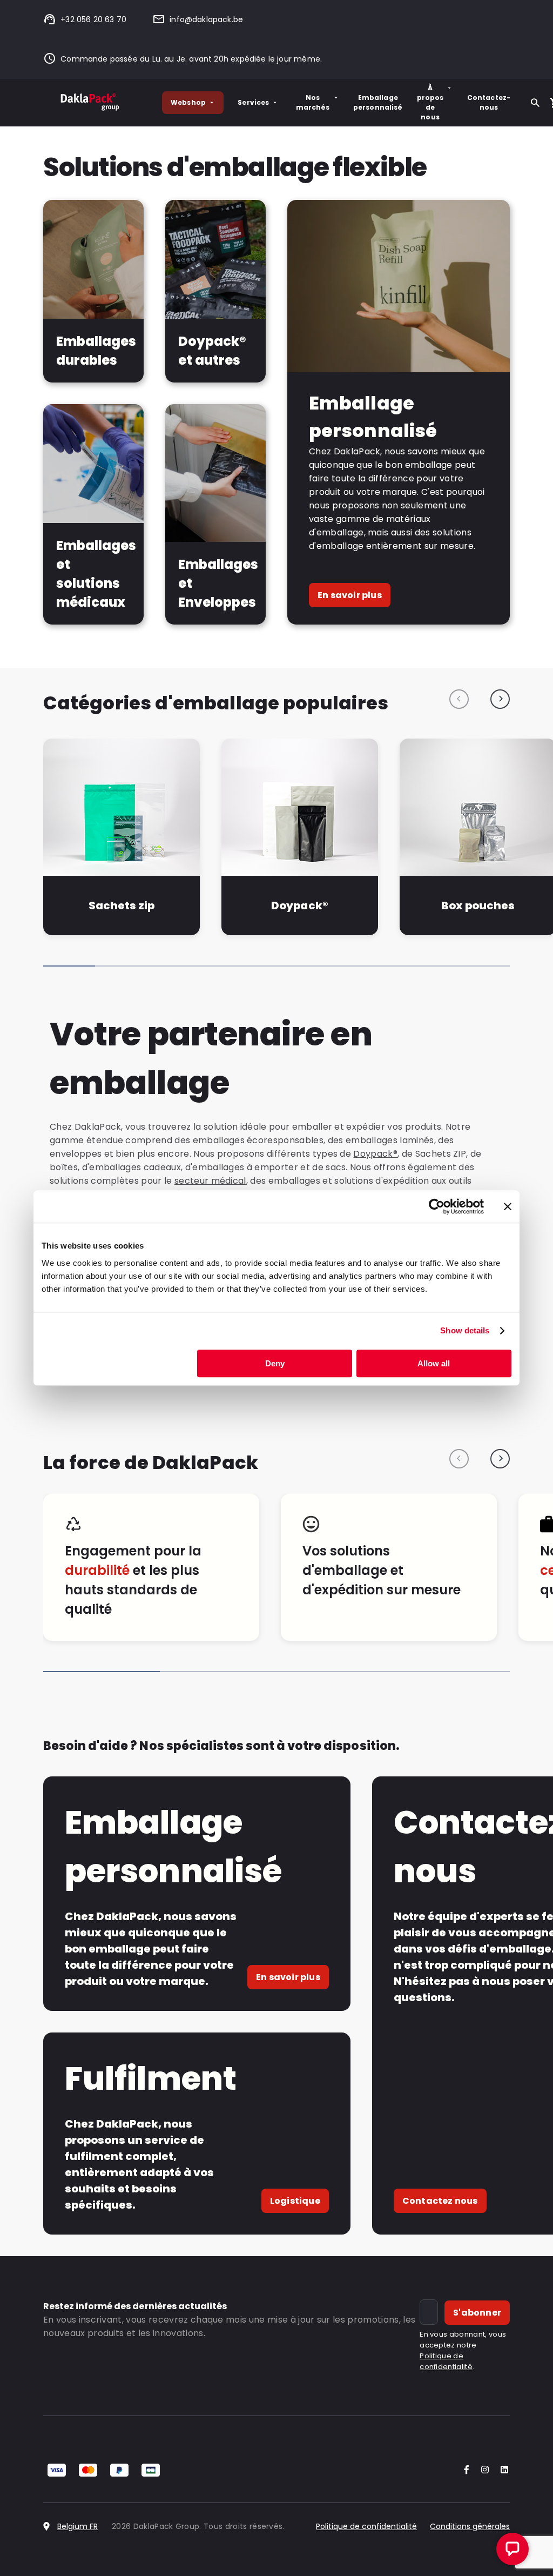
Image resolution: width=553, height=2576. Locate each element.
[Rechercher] (535, 103)
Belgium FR (77, 2526)
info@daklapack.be (206, 19)
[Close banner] (508, 1206)
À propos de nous (430, 102)
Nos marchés (313, 102)
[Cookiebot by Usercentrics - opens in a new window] (437, 1206)
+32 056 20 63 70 (93, 19)
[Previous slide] (459, 699)
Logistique (295, 2201)
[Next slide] (500, 699)
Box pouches (478, 905)
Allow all (434, 1363)
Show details (465, 1330)
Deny (275, 1363)
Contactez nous (440, 2201)
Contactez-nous (489, 102)
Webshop (188, 102)
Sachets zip (122, 905)
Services (253, 102)
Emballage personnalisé (378, 102)
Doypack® (299, 905)
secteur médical (210, 1181)
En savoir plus (350, 595)
